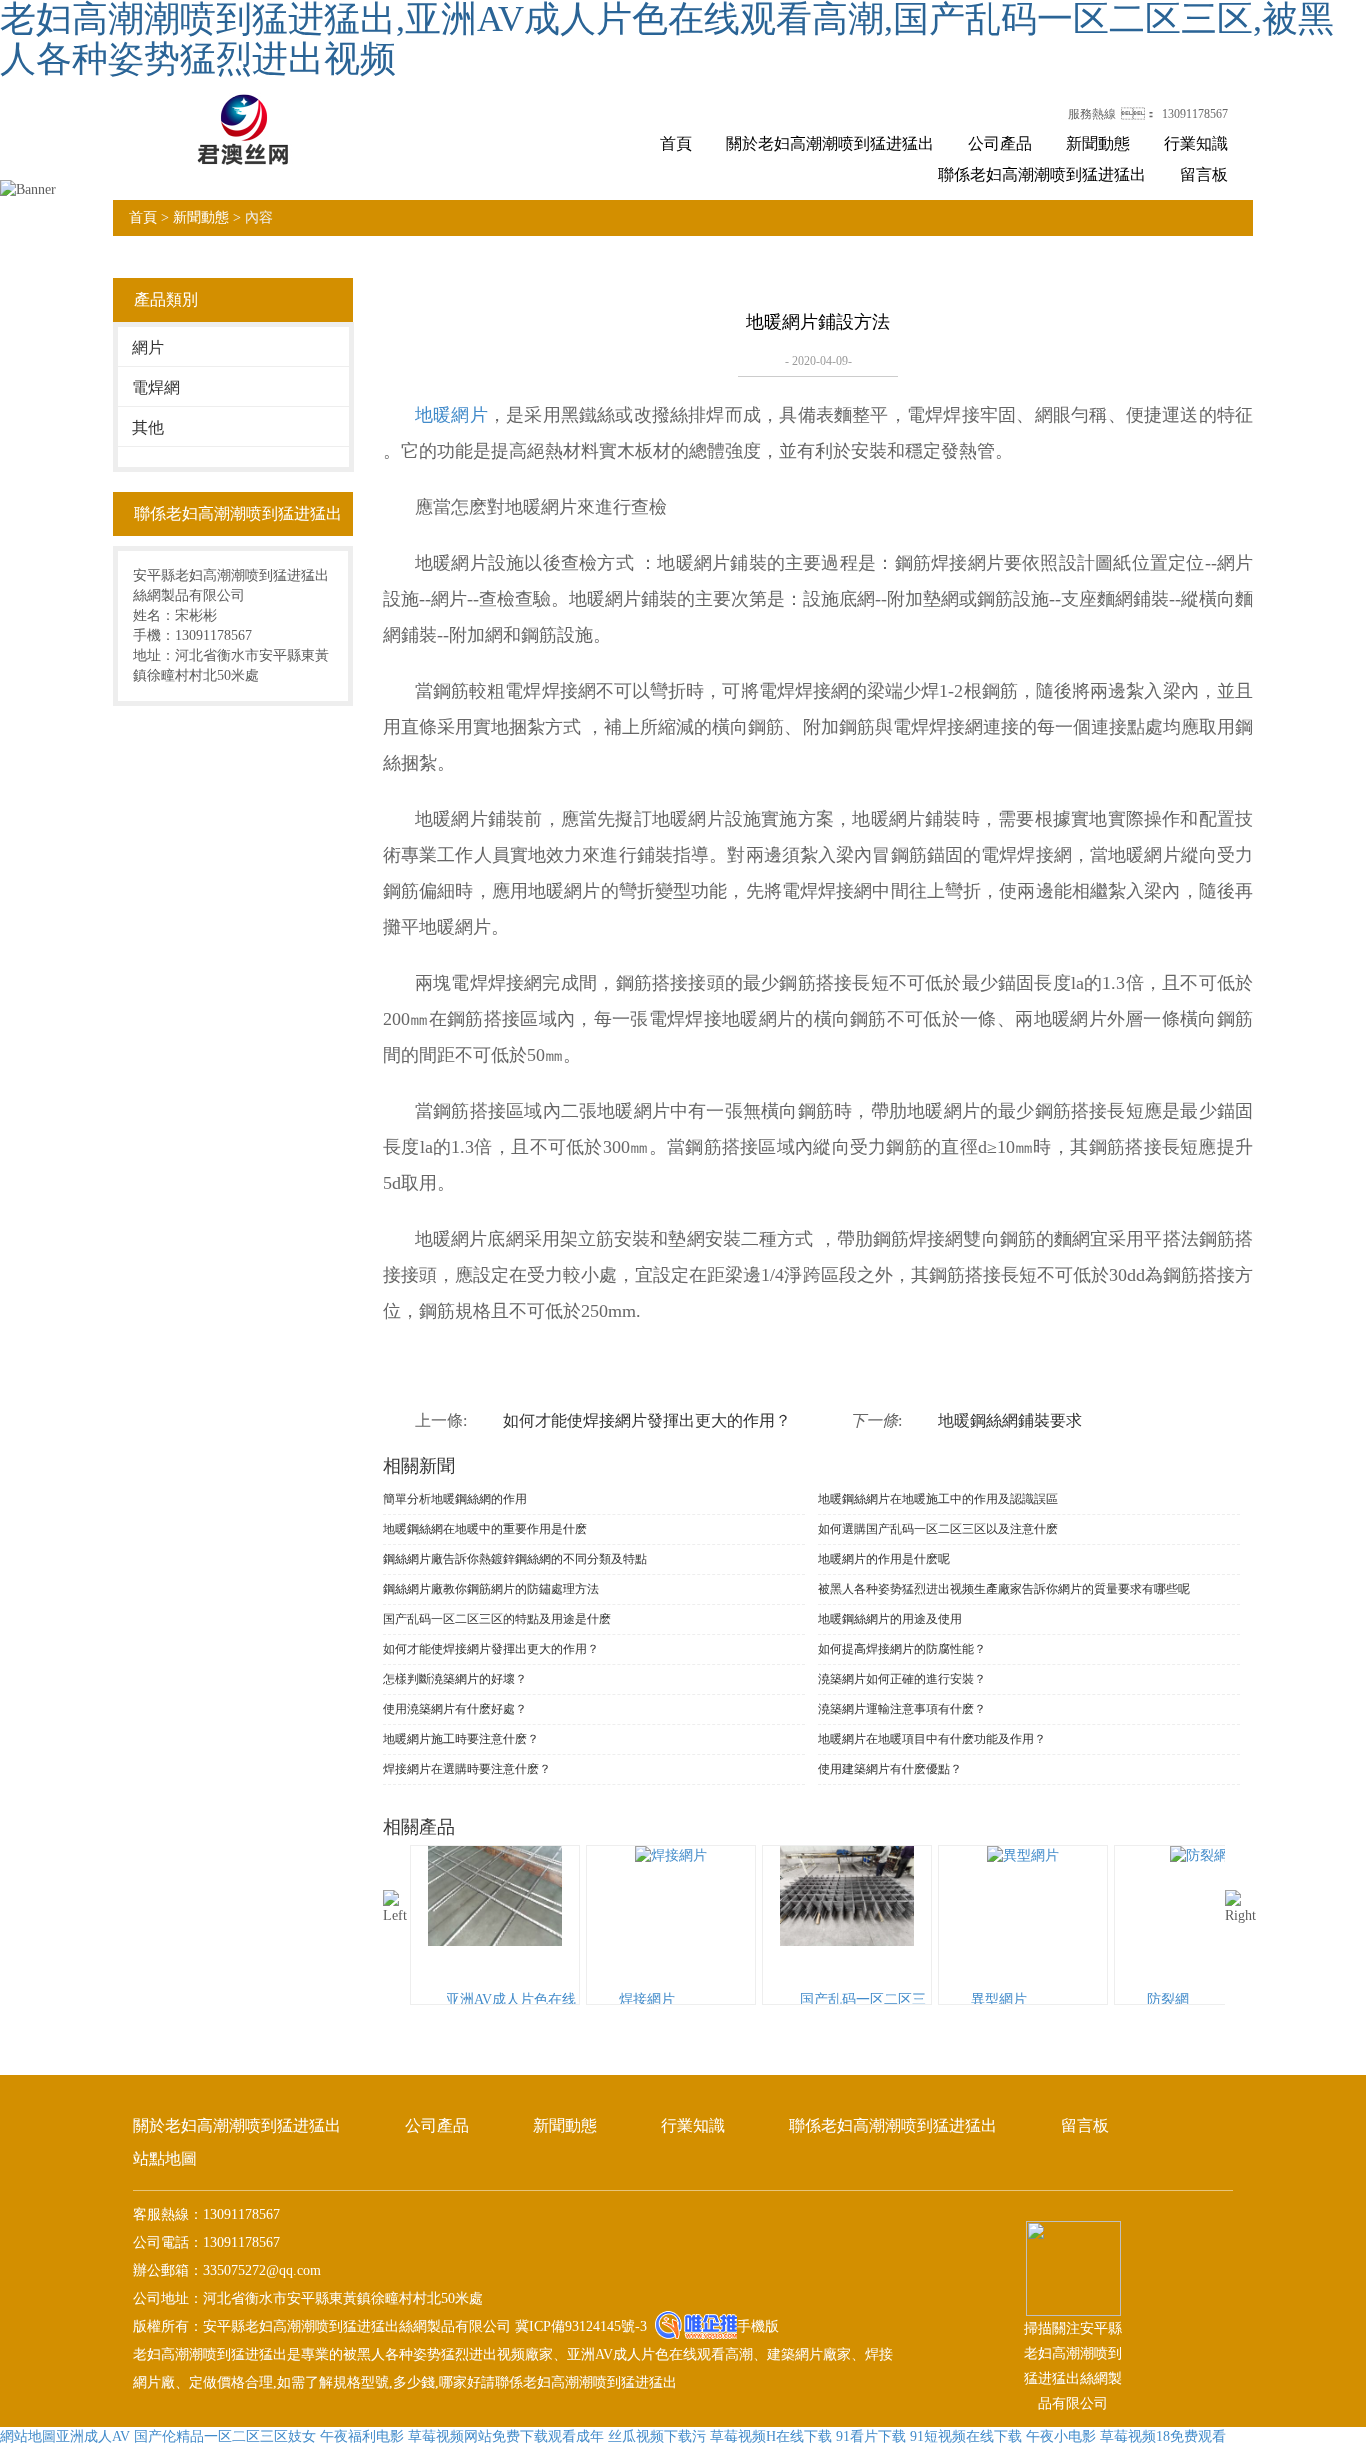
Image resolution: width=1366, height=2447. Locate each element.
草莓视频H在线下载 (771, 2436)
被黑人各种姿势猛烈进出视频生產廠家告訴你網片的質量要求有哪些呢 (1004, 1589)
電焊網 (156, 387)
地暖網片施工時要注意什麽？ (461, 1739)
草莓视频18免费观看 (1163, 2436)
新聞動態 (1098, 143)
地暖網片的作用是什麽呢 (884, 1559)
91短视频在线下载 (966, 2436)
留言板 (1204, 174)
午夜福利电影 (362, 2436)
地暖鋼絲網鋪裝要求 (1010, 1420)
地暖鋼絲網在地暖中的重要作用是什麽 (485, 1529)
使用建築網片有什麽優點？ (890, 1769)
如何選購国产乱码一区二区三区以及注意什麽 (938, 1529)
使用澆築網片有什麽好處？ (455, 1709)
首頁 (676, 143)
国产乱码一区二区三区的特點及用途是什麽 (497, 1619)
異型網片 (999, 1999)
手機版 (758, 2326)
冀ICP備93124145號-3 (579, 2326)
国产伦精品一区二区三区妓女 (225, 2436)
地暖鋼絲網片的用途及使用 (890, 1619)
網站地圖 (28, 2436)
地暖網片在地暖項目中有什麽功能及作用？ (932, 1739)
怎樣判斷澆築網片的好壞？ (455, 1679)
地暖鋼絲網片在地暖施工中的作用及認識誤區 (938, 1499)
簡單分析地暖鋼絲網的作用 (455, 1499)
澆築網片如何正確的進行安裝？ (902, 1679)
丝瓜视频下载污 (657, 2436)
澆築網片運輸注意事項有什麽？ (902, 1709)
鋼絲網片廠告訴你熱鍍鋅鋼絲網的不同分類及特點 (515, 1559)
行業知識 (1196, 143)
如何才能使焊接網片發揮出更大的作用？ (647, 1420)
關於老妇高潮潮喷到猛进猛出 (830, 143)
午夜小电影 (1061, 2436)
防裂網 (1168, 1999)
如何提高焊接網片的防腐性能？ (902, 1649)
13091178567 (1195, 114)
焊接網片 (647, 1999)
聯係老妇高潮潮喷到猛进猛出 (1042, 174)
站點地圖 (165, 2158)
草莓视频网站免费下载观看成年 (506, 2436)
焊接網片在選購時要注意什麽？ (467, 1769)
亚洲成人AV (93, 2436)
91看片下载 (871, 2436)
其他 (148, 427)
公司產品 (1000, 143)
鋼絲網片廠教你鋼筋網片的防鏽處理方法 (491, 1589)
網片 (148, 347)
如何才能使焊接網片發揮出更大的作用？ (491, 1649)
